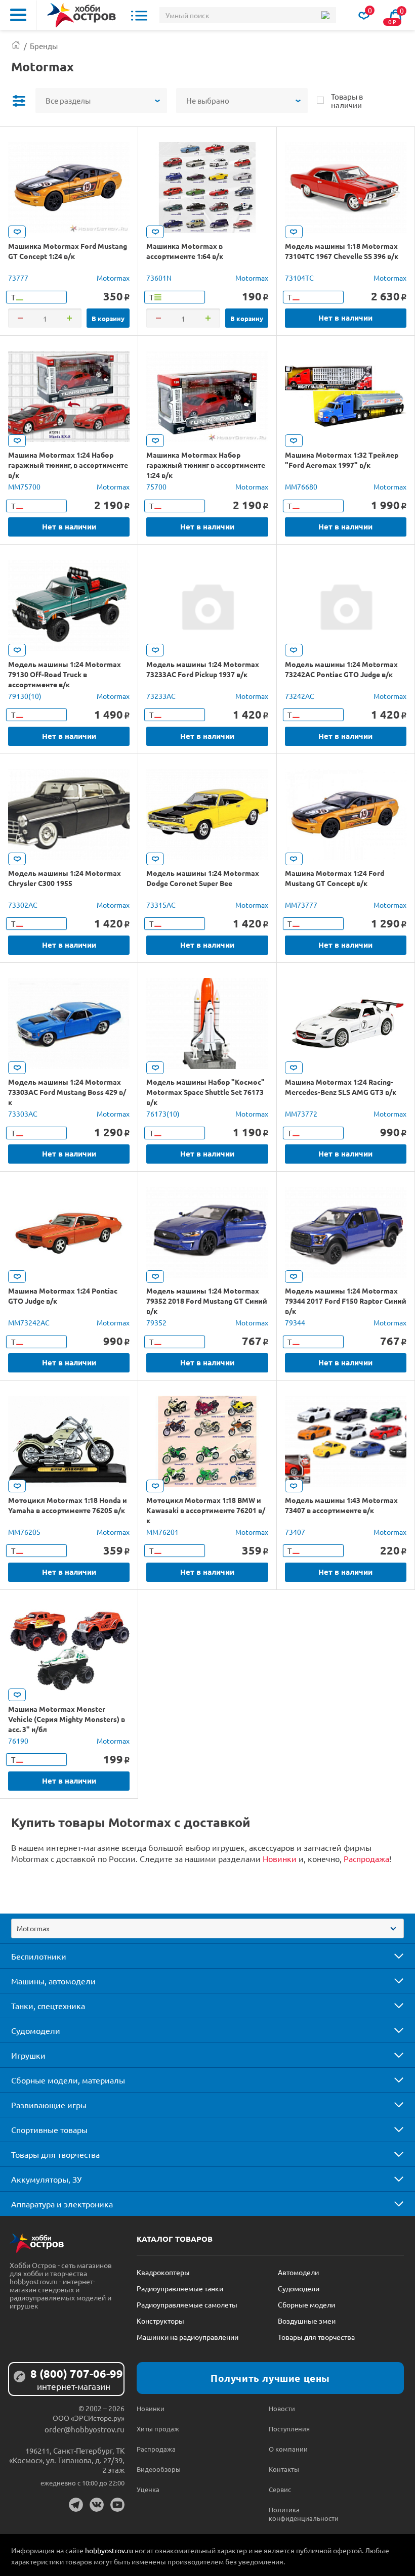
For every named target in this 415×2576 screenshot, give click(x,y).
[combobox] (207, 1928)
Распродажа (366, 1858)
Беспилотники (39, 1956)
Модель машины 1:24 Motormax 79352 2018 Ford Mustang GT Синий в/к (207, 1301)
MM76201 (162, 1532)
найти (325, 15)
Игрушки (28, 2055)
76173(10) (163, 1114)
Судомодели (36, 2030)
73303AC (23, 1114)
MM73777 (301, 905)
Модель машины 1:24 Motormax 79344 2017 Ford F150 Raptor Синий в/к (346, 1301)
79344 (295, 1322)
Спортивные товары (49, 2129)
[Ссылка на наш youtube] (117, 2505)
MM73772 (301, 1114)
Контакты (284, 2469)
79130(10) (25, 696)
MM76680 (301, 486)
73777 (18, 278)
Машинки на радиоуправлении (188, 2337)
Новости (282, 2408)
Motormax (113, 278)
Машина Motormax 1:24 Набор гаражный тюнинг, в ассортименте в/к (68, 465)
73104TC (299, 278)
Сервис (280, 2489)
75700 (156, 486)
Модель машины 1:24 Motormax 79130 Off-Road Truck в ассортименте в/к (65, 674)
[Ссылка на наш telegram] (76, 2505)
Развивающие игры (49, 2105)
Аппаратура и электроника (62, 2204)
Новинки (280, 1858)
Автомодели (298, 2272)
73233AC (161, 696)
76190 (18, 1741)
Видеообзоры (159, 2469)
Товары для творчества (55, 2154)
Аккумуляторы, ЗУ (46, 2179)
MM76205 (24, 1532)
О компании (288, 2449)
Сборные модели (306, 2304)
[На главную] (81, 15)
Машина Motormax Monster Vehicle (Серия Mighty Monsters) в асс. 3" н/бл (67, 1719)
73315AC (161, 905)
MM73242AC (29, 1322)
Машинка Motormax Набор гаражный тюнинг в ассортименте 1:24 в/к (206, 465)
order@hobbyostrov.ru (85, 2429)
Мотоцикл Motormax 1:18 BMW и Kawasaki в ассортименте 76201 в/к (206, 1510)
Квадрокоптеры (163, 2272)
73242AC (300, 696)
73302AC (23, 905)
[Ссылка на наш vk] (97, 2505)
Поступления (289, 2429)
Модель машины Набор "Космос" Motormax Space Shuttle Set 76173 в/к (205, 1092)
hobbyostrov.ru (109, 2550)
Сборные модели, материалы (68, 2080)
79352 (156, 1322)
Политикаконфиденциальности (302, 2514)
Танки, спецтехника (48, 2006)
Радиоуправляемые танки (180, 2288)
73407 (295, 1532)
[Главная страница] (16, 46)
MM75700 (24, 486)
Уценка (148, 2489)
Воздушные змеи (307, 2321)
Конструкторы (160, 2321)
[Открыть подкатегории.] (392, 1956)
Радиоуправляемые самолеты (187, 2304)
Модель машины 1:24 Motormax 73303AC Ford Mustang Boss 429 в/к (67, 1092)
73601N (159, 278)
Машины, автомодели (53, 1981)
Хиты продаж (158, 2429)
